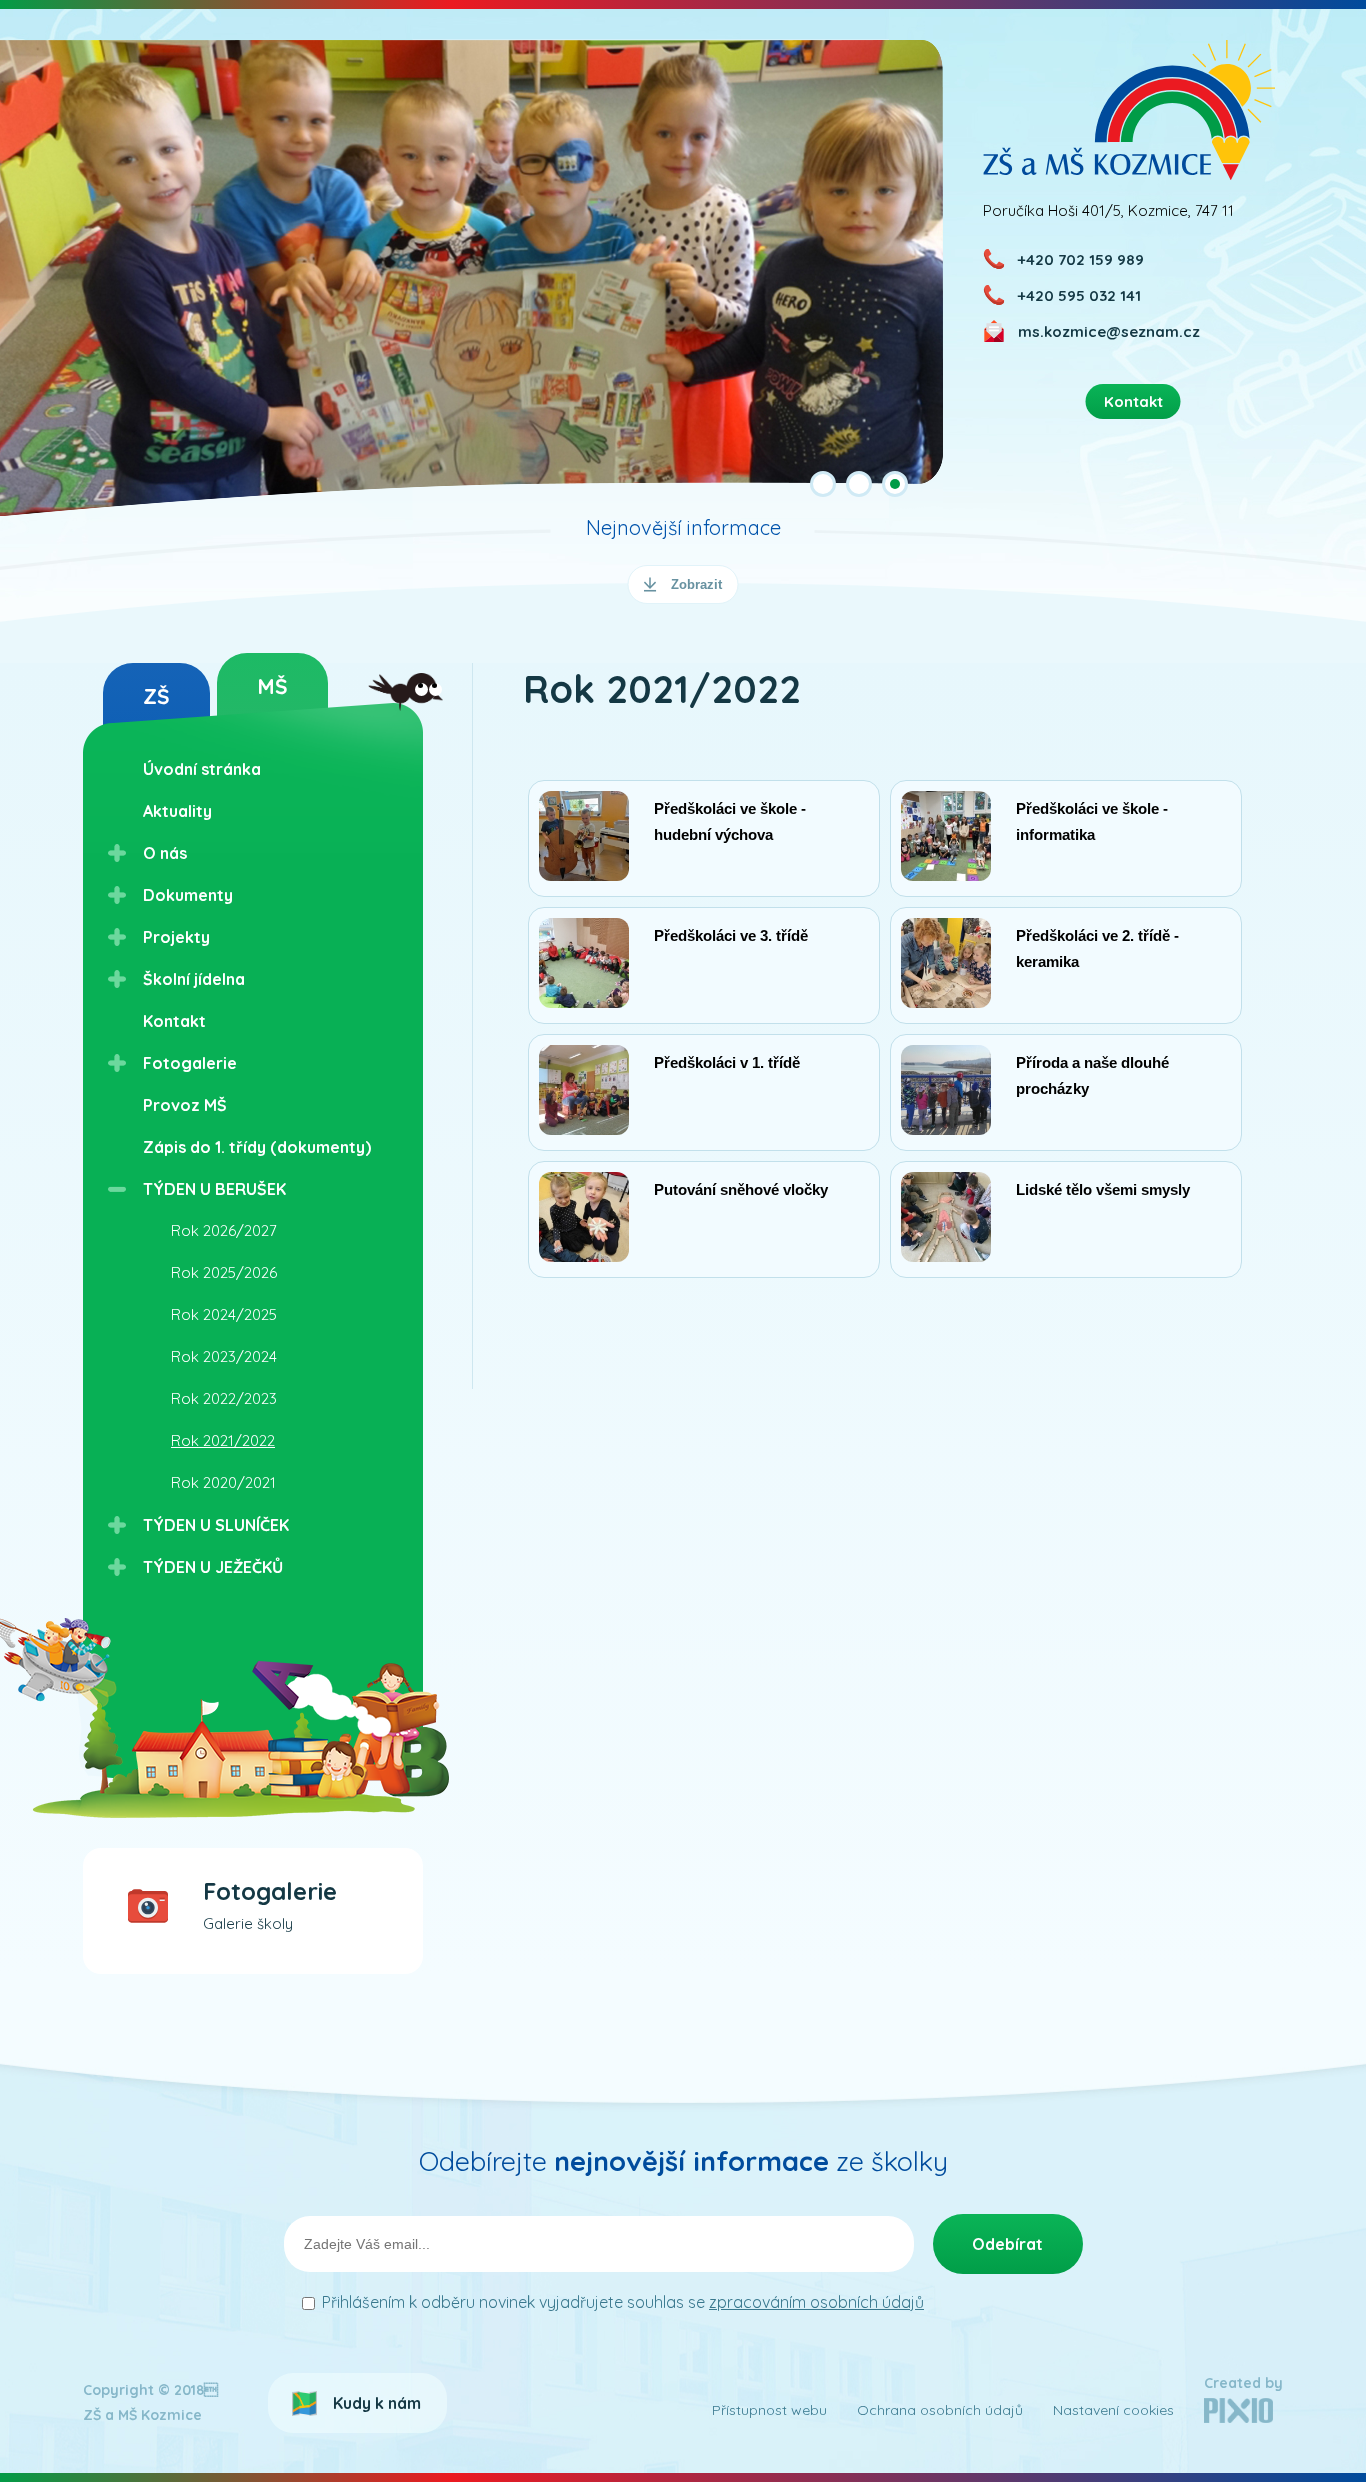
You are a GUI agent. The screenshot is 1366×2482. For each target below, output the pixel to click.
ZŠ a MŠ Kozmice (1129, 109)
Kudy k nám (377, 2403)
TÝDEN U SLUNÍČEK (216, 1525)
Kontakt (174, 1021)
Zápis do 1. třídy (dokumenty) (257, 1147)
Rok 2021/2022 (223, 1440)
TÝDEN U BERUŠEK (214, 1189)
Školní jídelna (194, 979)
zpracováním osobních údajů (816, 2302)
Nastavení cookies (1113, 2410)
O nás (165, 853)
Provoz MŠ (185, 1105)
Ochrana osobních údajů (940, 2410)
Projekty (176, 937)
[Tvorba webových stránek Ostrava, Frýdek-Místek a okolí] (1238, 2418)
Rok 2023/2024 (224, 1356)
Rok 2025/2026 (224, 1272)
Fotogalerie (190, 1063)
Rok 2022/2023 (224, 1398)
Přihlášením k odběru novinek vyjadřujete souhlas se (623, 2302)
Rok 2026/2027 (224, 1230)
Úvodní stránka (202, 769)
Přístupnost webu (769, 2410)
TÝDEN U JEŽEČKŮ (213, 1567)
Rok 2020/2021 (223, 1482)
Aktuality (177, 811)
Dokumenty (188, 895)
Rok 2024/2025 (224, 1314)
